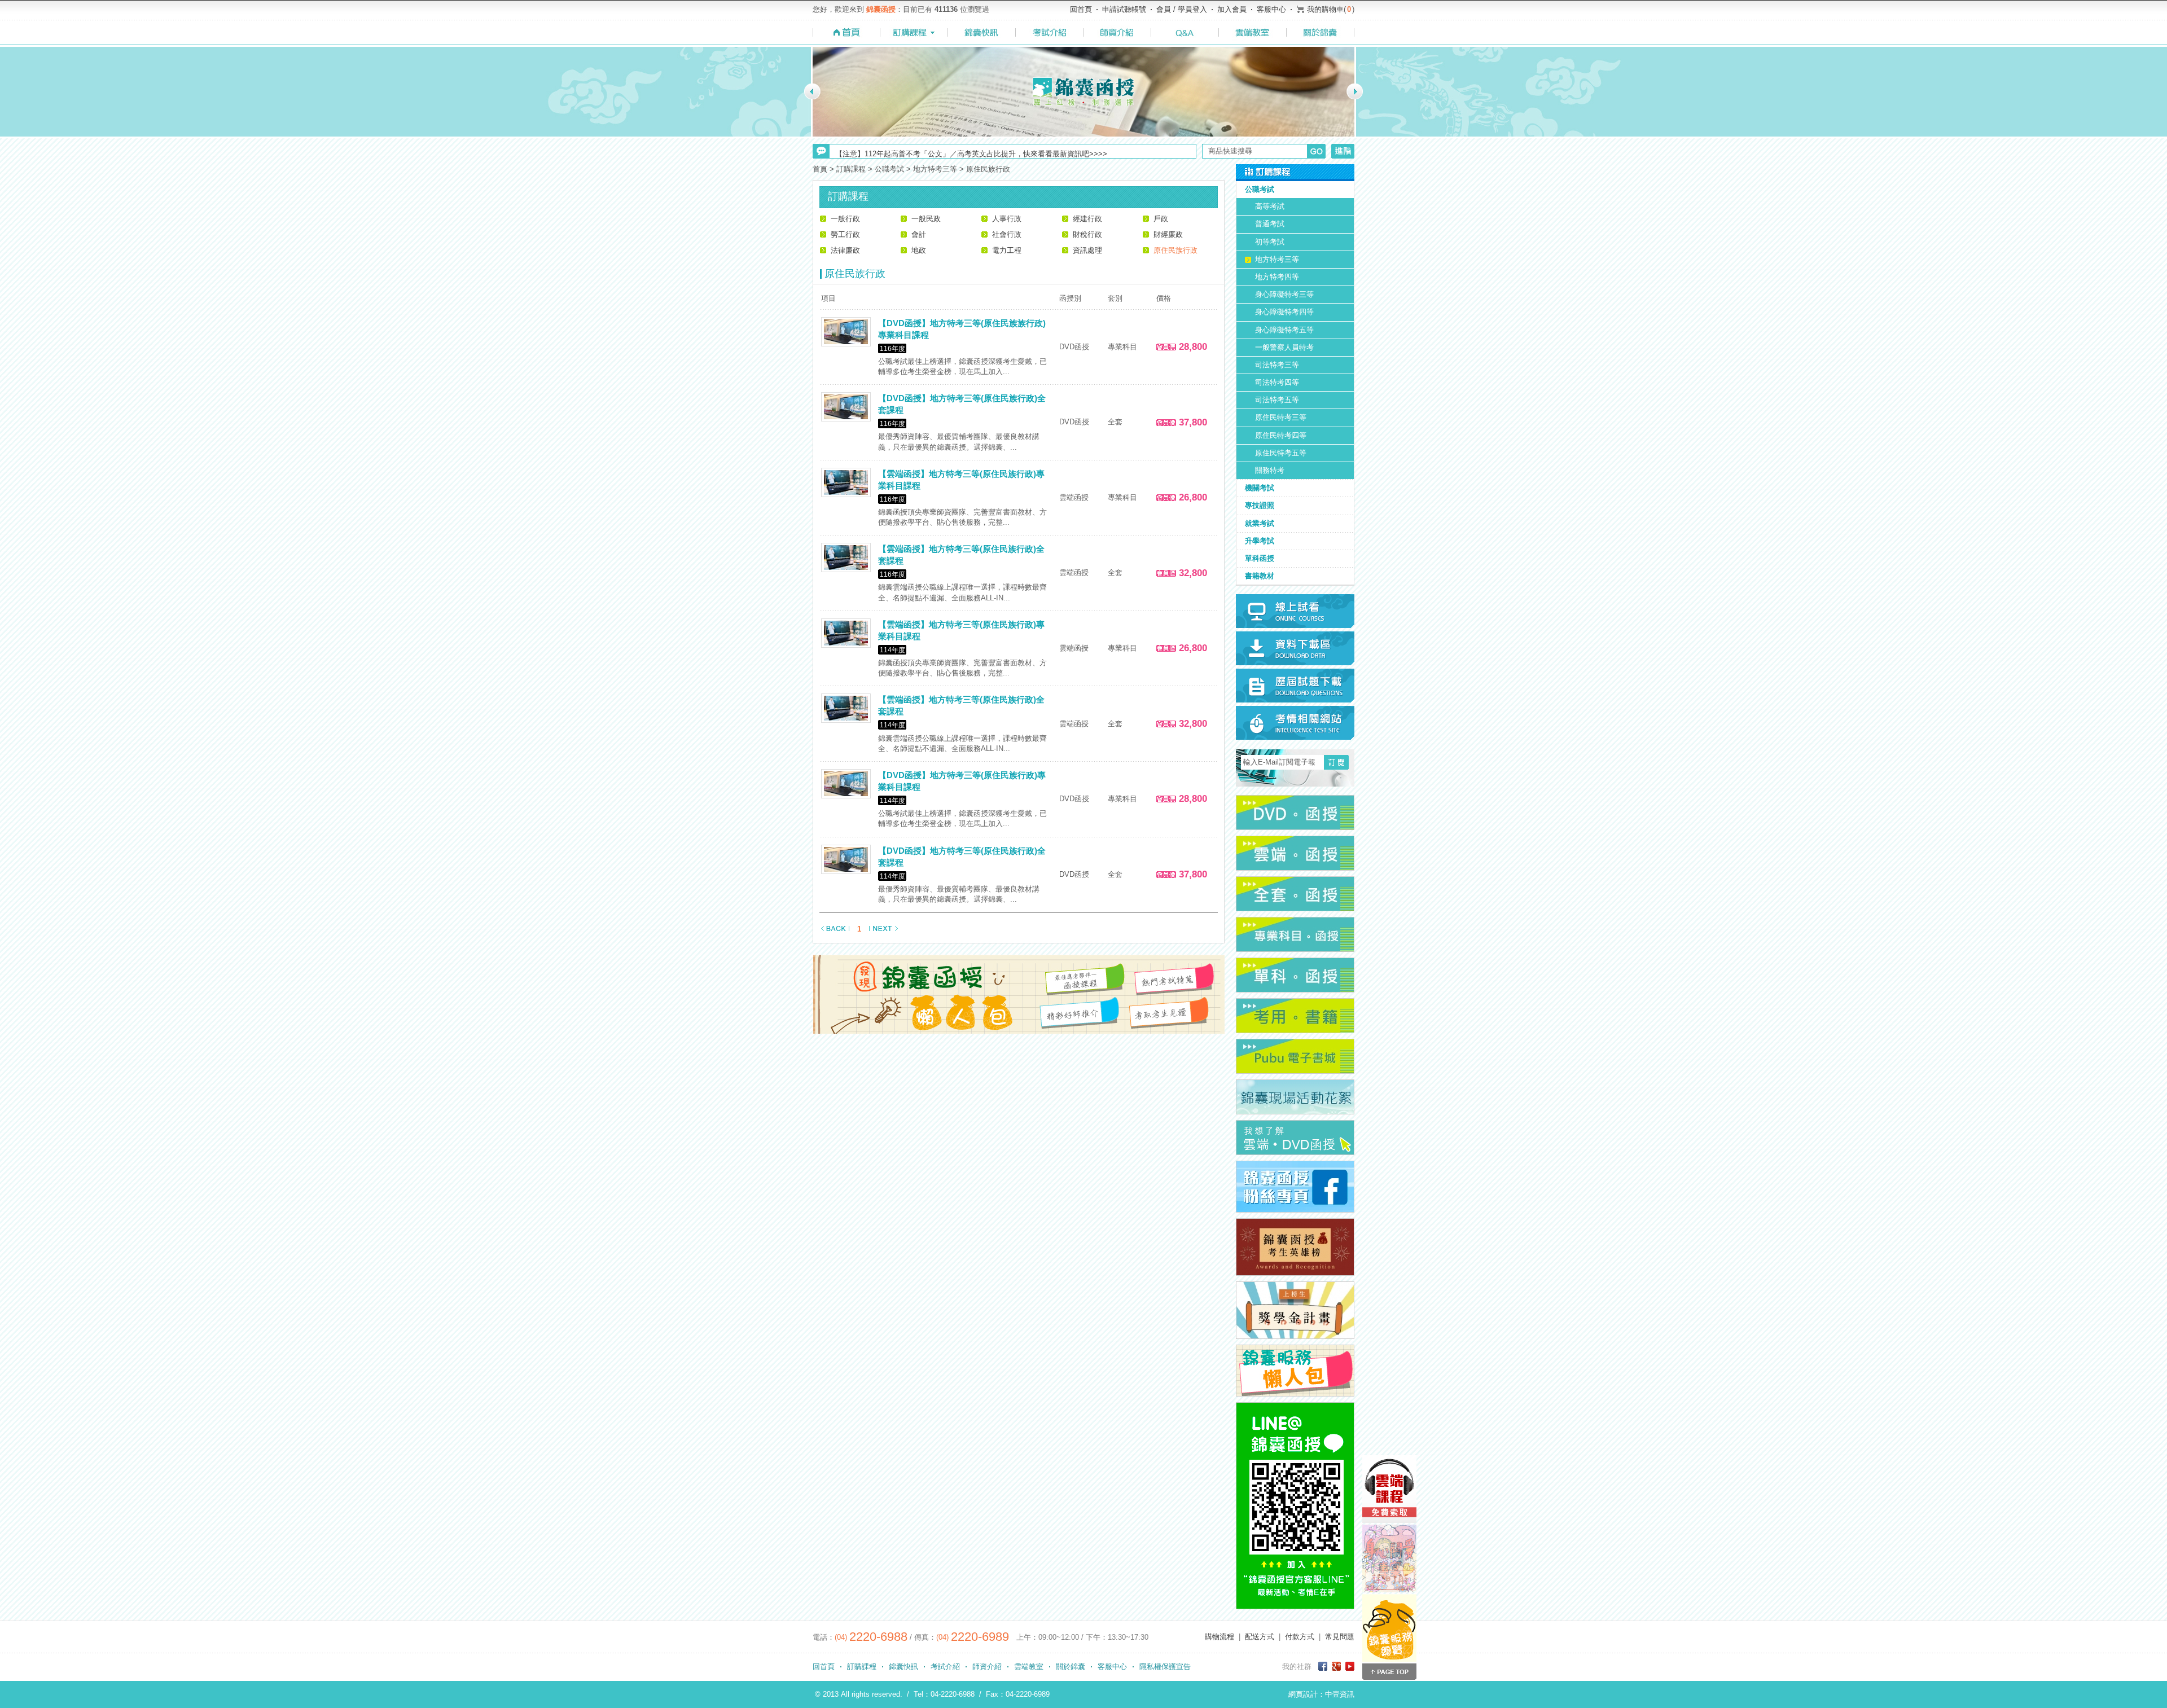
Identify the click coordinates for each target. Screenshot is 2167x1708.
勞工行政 (845, 234)
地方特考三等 (1277, 259)
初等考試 (1270, 242)
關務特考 (1270, 470)
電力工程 (1007, 250)
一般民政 (926, 219)
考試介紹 (945, 1667)
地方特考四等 (1277, 277)
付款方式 (1300, 1637)
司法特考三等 (1277, 365)
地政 (919, 250)
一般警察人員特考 (1284, 347)
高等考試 (1270, 206)
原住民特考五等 (1281, 453)
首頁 (820, 169)
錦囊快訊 (903, 1667)
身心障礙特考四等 (1284, 312)
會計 (919, 234)
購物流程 (1220, 1637)
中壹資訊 (1340, 1694)
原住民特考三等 (1281, 417)
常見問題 (1340, 1637)
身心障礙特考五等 (1284, 330)
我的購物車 (1325, 9)
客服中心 (1271, 9)
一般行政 (845, 219)
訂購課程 (862, 1667)
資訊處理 (1087, 250)
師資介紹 (987, 1667)
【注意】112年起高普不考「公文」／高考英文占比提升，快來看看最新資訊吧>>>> (971, 151)
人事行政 (1007, 219)
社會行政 (1007, 234)
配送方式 (1260, 1637)
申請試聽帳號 (1124, 9)
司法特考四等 (1277, 382)
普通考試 (1270, 224)
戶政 (1161, 219)
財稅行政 (1087, 234)
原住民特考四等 (1281, 435)
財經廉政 (1168, 234)
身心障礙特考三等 (1284, 294)
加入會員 (1232, 9)
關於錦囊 (1071, 1667)
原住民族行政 (1175, 250)
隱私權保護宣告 (1165, 1667)
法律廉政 (845, 250)
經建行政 (1087, 219)
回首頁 (1081, 9)
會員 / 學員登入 (1182, 9)
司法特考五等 (1277, 400)
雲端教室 (1029, 1667)
